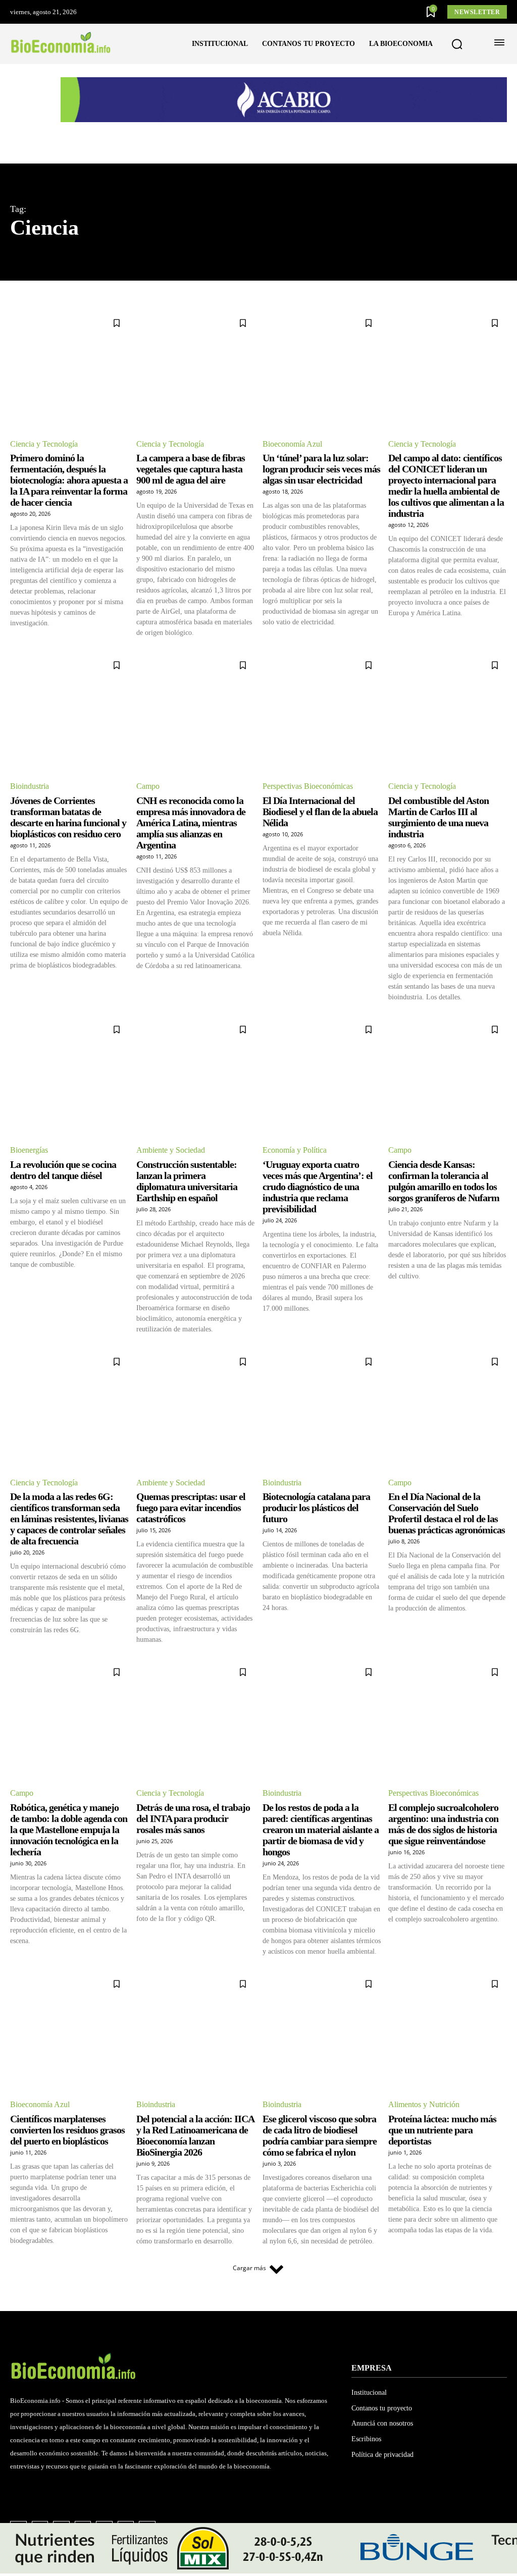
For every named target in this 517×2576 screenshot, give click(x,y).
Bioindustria (30, 786)
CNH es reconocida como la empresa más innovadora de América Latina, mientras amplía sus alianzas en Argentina (191, 823)
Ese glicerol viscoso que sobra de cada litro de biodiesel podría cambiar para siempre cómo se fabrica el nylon (320, 2135)
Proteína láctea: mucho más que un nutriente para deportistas (442, 2130)
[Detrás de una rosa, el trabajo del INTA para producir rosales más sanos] (196, 1719)
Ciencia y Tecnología (44, 444)
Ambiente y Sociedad (171, 1150)
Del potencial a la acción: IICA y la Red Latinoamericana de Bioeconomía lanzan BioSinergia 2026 (195, 2135)
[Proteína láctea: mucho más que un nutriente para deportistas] (448, 2031)
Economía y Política (295, 1150)
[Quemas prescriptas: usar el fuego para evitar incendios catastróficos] (196, 1409)
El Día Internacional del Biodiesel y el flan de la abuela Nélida (320, 812)
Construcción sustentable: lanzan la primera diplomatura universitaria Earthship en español (187, 1181)
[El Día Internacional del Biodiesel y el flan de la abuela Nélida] (322, 712)
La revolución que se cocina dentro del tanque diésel (63, 1170)
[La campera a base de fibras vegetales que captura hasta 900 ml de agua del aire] (196, 370)
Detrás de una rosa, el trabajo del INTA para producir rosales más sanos (193, 1818)
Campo (148, 786)
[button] (457, 44)
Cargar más (249, 2268)
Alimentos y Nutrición (424, 2104)
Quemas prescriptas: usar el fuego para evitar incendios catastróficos (191, 1508)
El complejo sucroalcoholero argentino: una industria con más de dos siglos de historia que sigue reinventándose (443, 1824)
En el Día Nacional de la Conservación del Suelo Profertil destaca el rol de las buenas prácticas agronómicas (447, 1513)
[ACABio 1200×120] (284, 119)
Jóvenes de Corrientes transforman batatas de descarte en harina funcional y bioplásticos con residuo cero (68, 817)
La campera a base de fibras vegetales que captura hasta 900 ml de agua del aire (191, 469)
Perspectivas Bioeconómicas (308, 786)
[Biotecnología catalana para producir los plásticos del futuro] (322, 1409)
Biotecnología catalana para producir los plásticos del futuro (316, 1508)
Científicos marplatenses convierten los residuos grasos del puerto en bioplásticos (67, 2130)
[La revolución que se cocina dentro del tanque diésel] (69, 1077)
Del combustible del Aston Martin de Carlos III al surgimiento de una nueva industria (438, 817)
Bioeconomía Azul (292, 444)
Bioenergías (29, 1150)
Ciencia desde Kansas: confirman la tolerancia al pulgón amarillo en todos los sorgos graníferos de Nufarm (444, 1181)
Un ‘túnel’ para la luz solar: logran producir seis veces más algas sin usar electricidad (321, 469)
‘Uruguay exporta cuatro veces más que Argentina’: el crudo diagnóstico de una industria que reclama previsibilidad (318, 1187)
